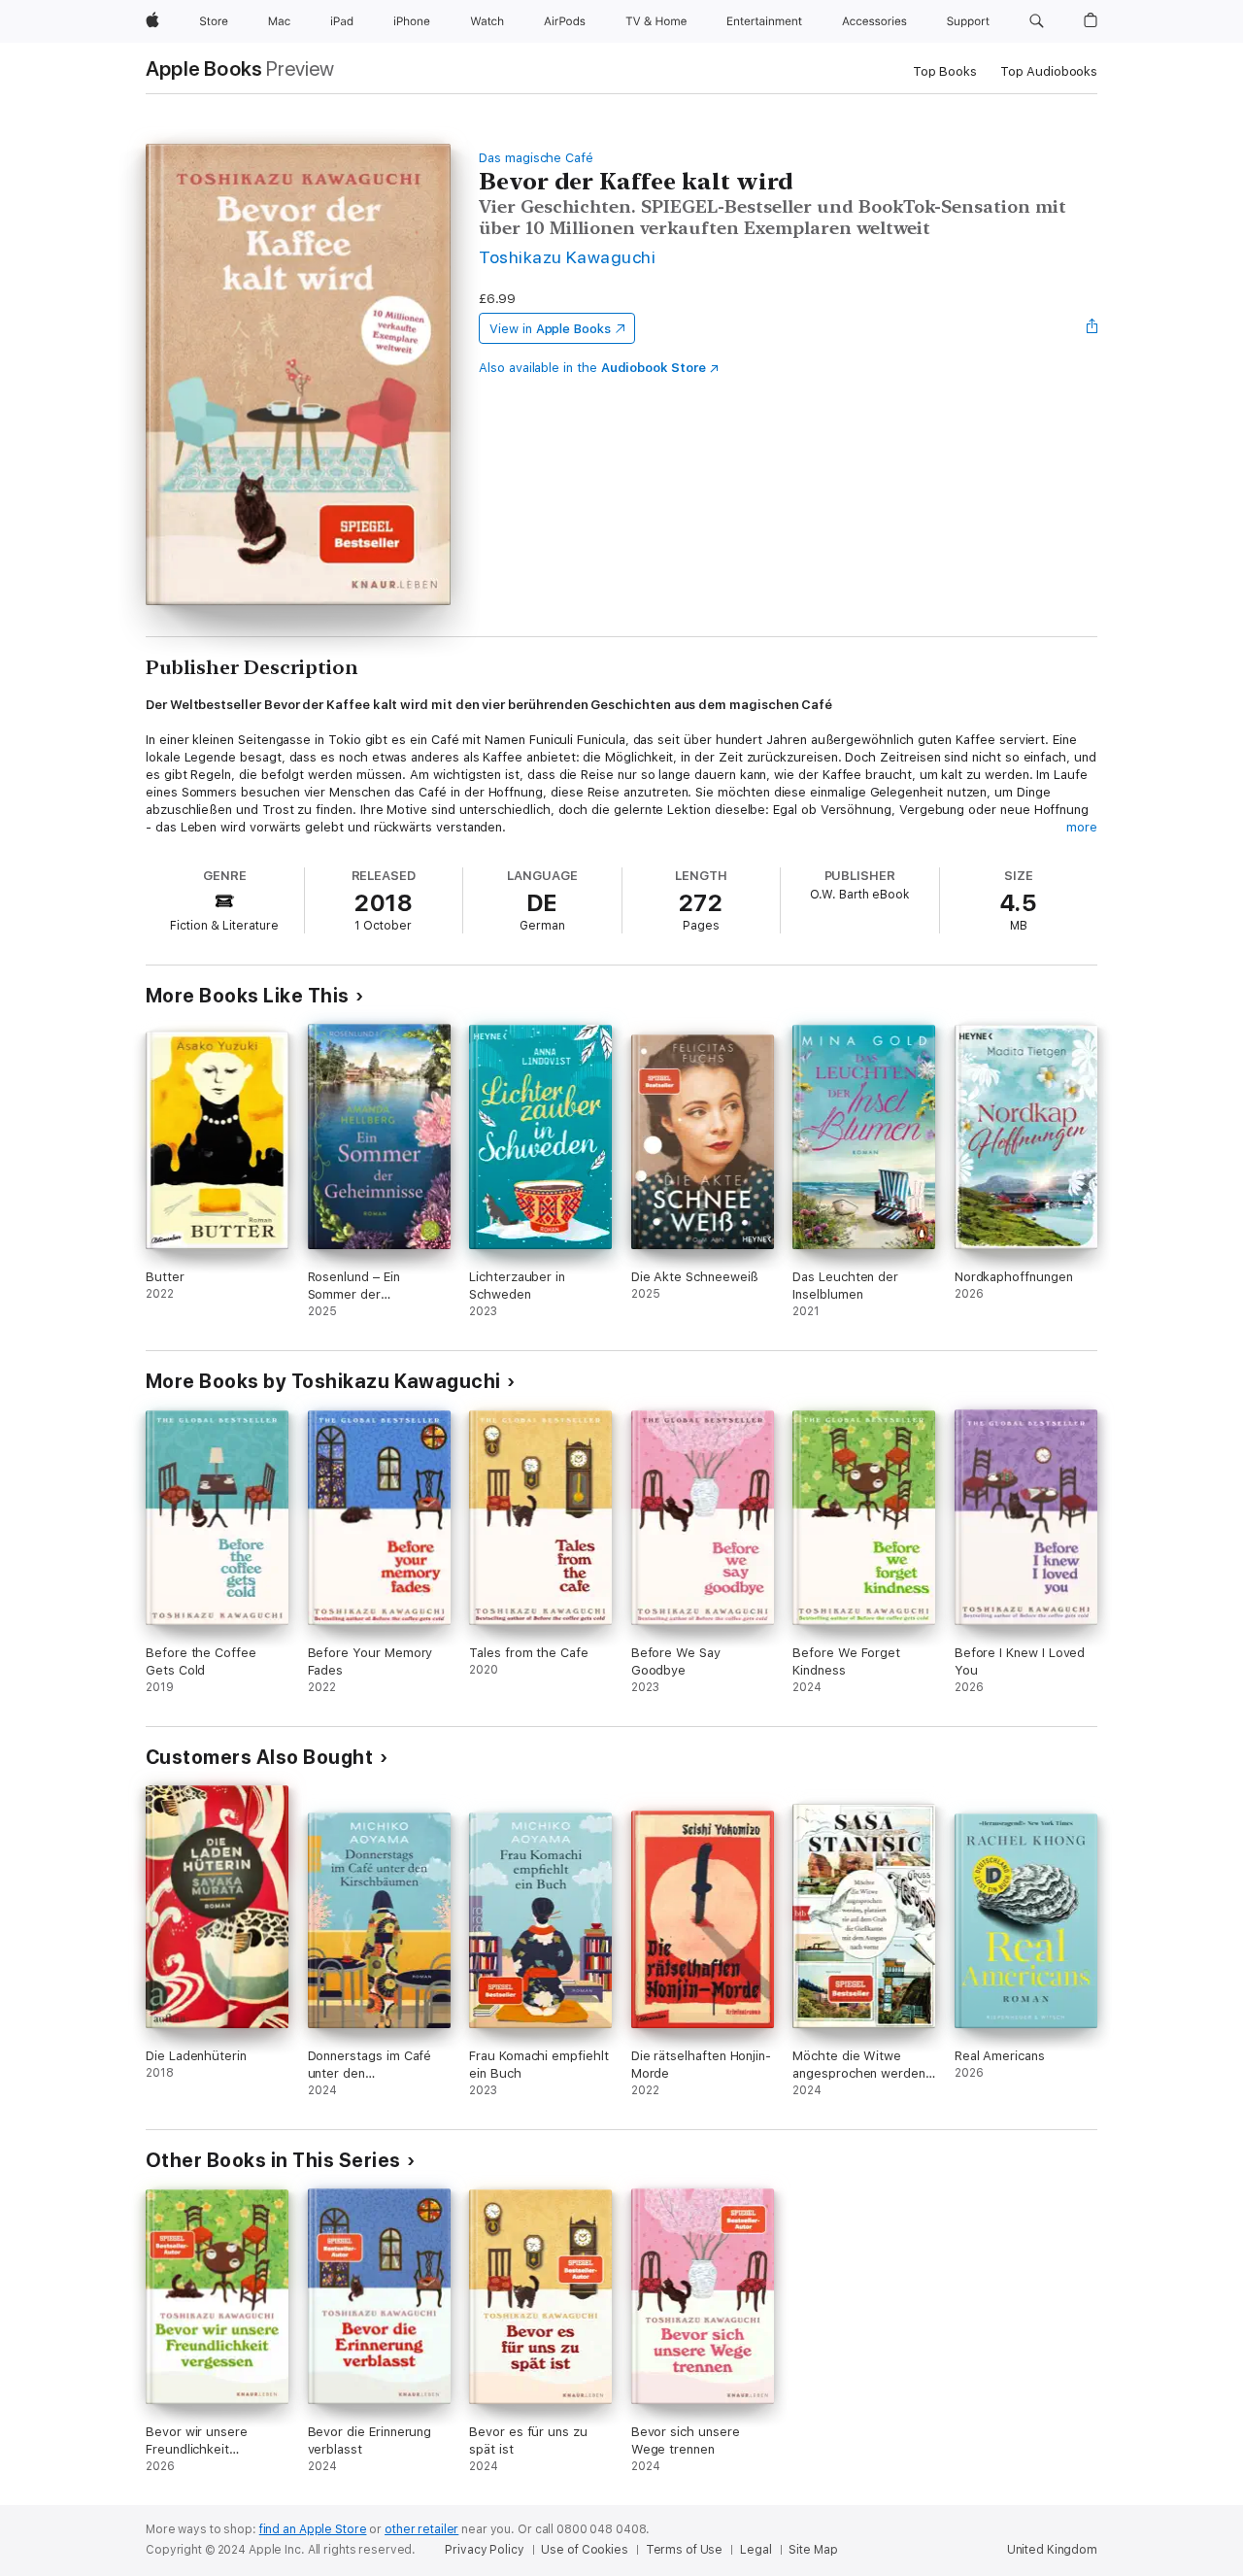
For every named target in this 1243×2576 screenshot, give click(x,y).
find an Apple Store (313, 2529)
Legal (756, 2550)
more (1082, 827)
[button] (1037, 21)
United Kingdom (1052, 2550)
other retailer (421, 2529)
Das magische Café (536, 158)
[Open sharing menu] (1092, 328)
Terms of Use (685, 2550)
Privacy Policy (484, 2550)
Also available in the (592, 368)
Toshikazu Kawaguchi (567, 257)
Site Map (813, 2550)
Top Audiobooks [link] (1049, 71)
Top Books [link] (945, 71)
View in (550, 329)
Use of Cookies (584, 2550)
